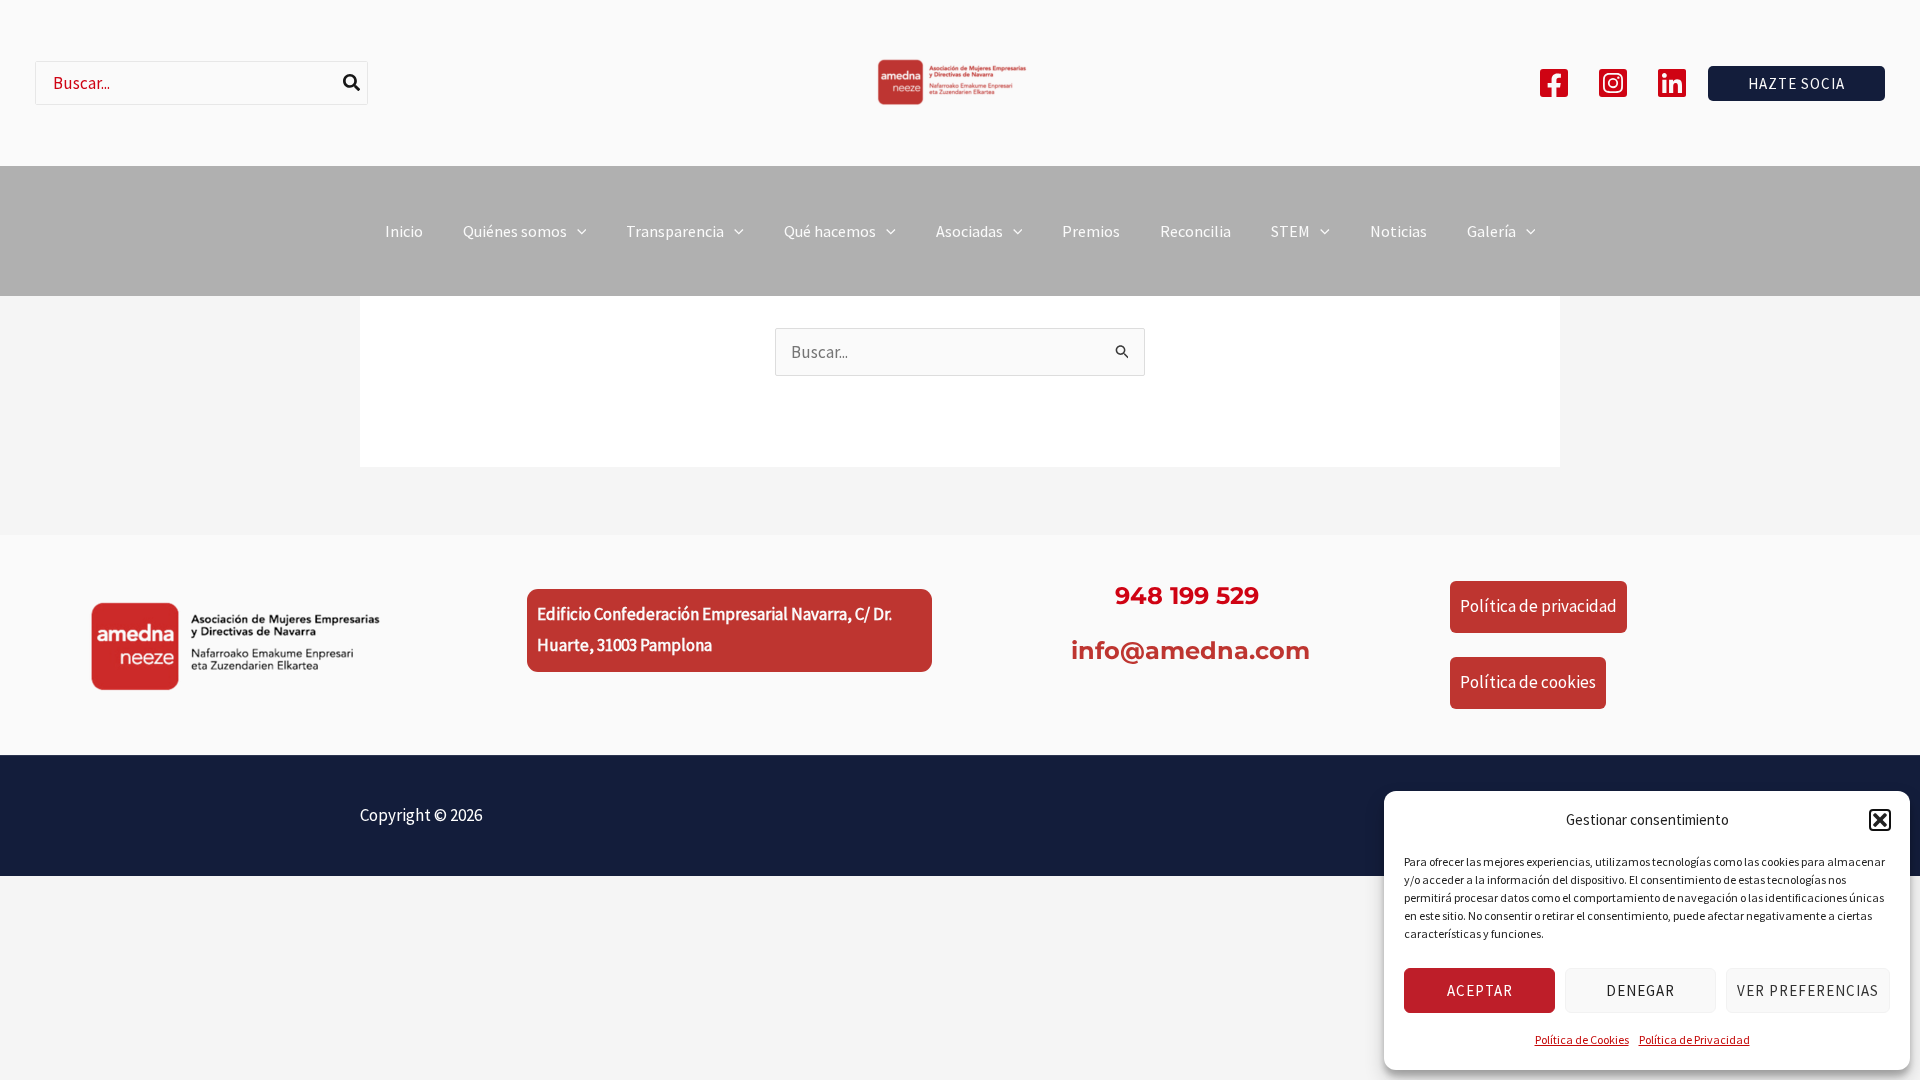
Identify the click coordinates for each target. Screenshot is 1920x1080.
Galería (1491, 231)
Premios (1091, 231)
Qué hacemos (830, 231)
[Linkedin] (1672, 83)
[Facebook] (1554, 83)
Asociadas (969, 231)
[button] (1880, 820)
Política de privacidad (1538, 606)
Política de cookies (1528, 682)
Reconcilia (1195, 231)
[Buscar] (352, 83)
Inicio (404, 231)
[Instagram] (1613, 83)
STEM (1290, 231)
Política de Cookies (1582, 1039)
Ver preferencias (1808, 990)
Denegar (1640, 990)
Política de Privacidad (1694, 1039)
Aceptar (1480, 990)
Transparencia (675, 231)
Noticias (1398, 231)
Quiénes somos (515, 231)
